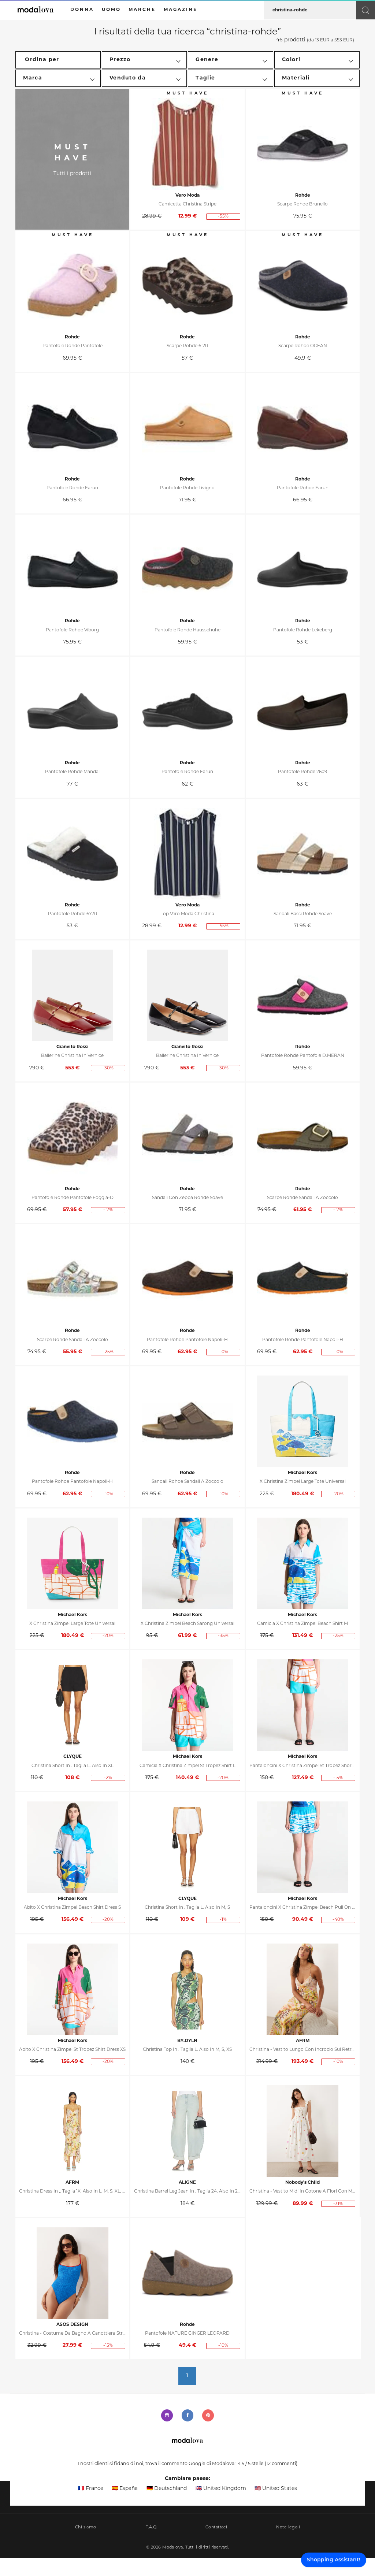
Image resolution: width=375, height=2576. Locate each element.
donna (82, 10)
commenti (281, 2464)
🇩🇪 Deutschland (167, 2489)
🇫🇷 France (91, 2489)
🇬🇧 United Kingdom (221, 2489)
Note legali (288, 2527)
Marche (142, 10)
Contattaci (216, 2527)
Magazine (181, 10)
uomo (111, 10)
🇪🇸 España (125, 2489)
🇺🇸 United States (276, 2489)
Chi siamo (86, 2527)
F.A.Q (151, 2527)
